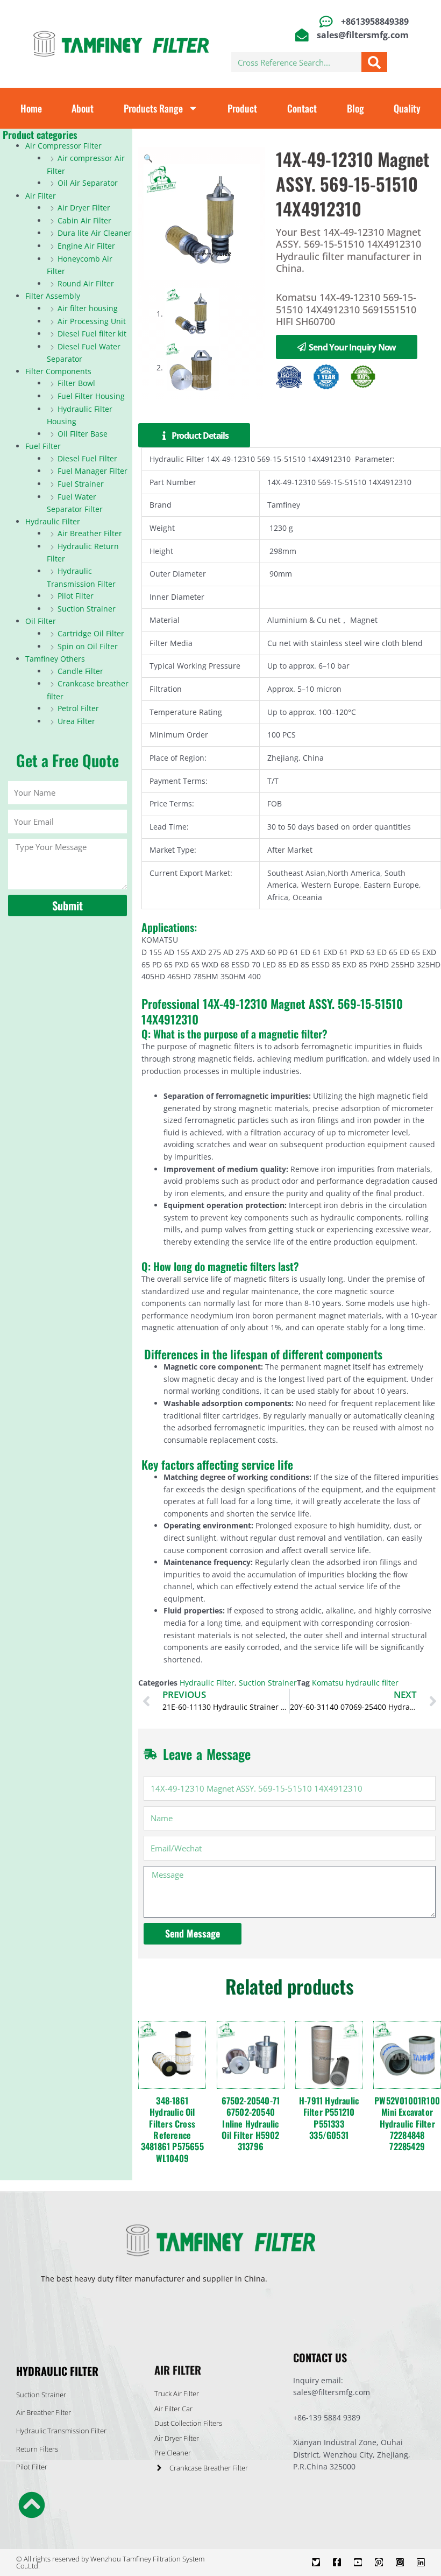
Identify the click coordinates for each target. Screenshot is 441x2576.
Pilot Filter (76, 596)
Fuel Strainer (81, 484)
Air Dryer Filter (84, 208)
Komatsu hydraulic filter (355, 1683)
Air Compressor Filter (63, 146)
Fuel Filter (43, 446)
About (83, 108)
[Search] (374, 62)
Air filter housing (88, 308)
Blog (355, 108)
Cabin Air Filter (84, 220)
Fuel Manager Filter (93, 471)
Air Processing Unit (92, 321)
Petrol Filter (78, 708)
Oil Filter (41, 621)
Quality (407, 108)
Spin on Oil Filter (88, 646)
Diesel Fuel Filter (87, 458)
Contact (302, 108)
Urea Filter (76, 721)
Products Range (153, 108)
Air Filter (41, 196)
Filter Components (58, 371)
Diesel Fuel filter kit (92, 334)
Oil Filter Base (83, 434)
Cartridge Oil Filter (91, 633)
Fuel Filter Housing (91, 396)
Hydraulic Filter (53, 521)
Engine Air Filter (86, 246)
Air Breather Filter (90, 533)
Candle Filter (80, 671)
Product (242, 108)
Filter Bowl (76, 383)
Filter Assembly (53, 296)
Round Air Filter (86, 283)
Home (31, 108)
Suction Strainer (87, 609)
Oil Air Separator (88, 183)
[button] (148, 158)
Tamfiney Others (55, 659)
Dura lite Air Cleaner (94, 233)
